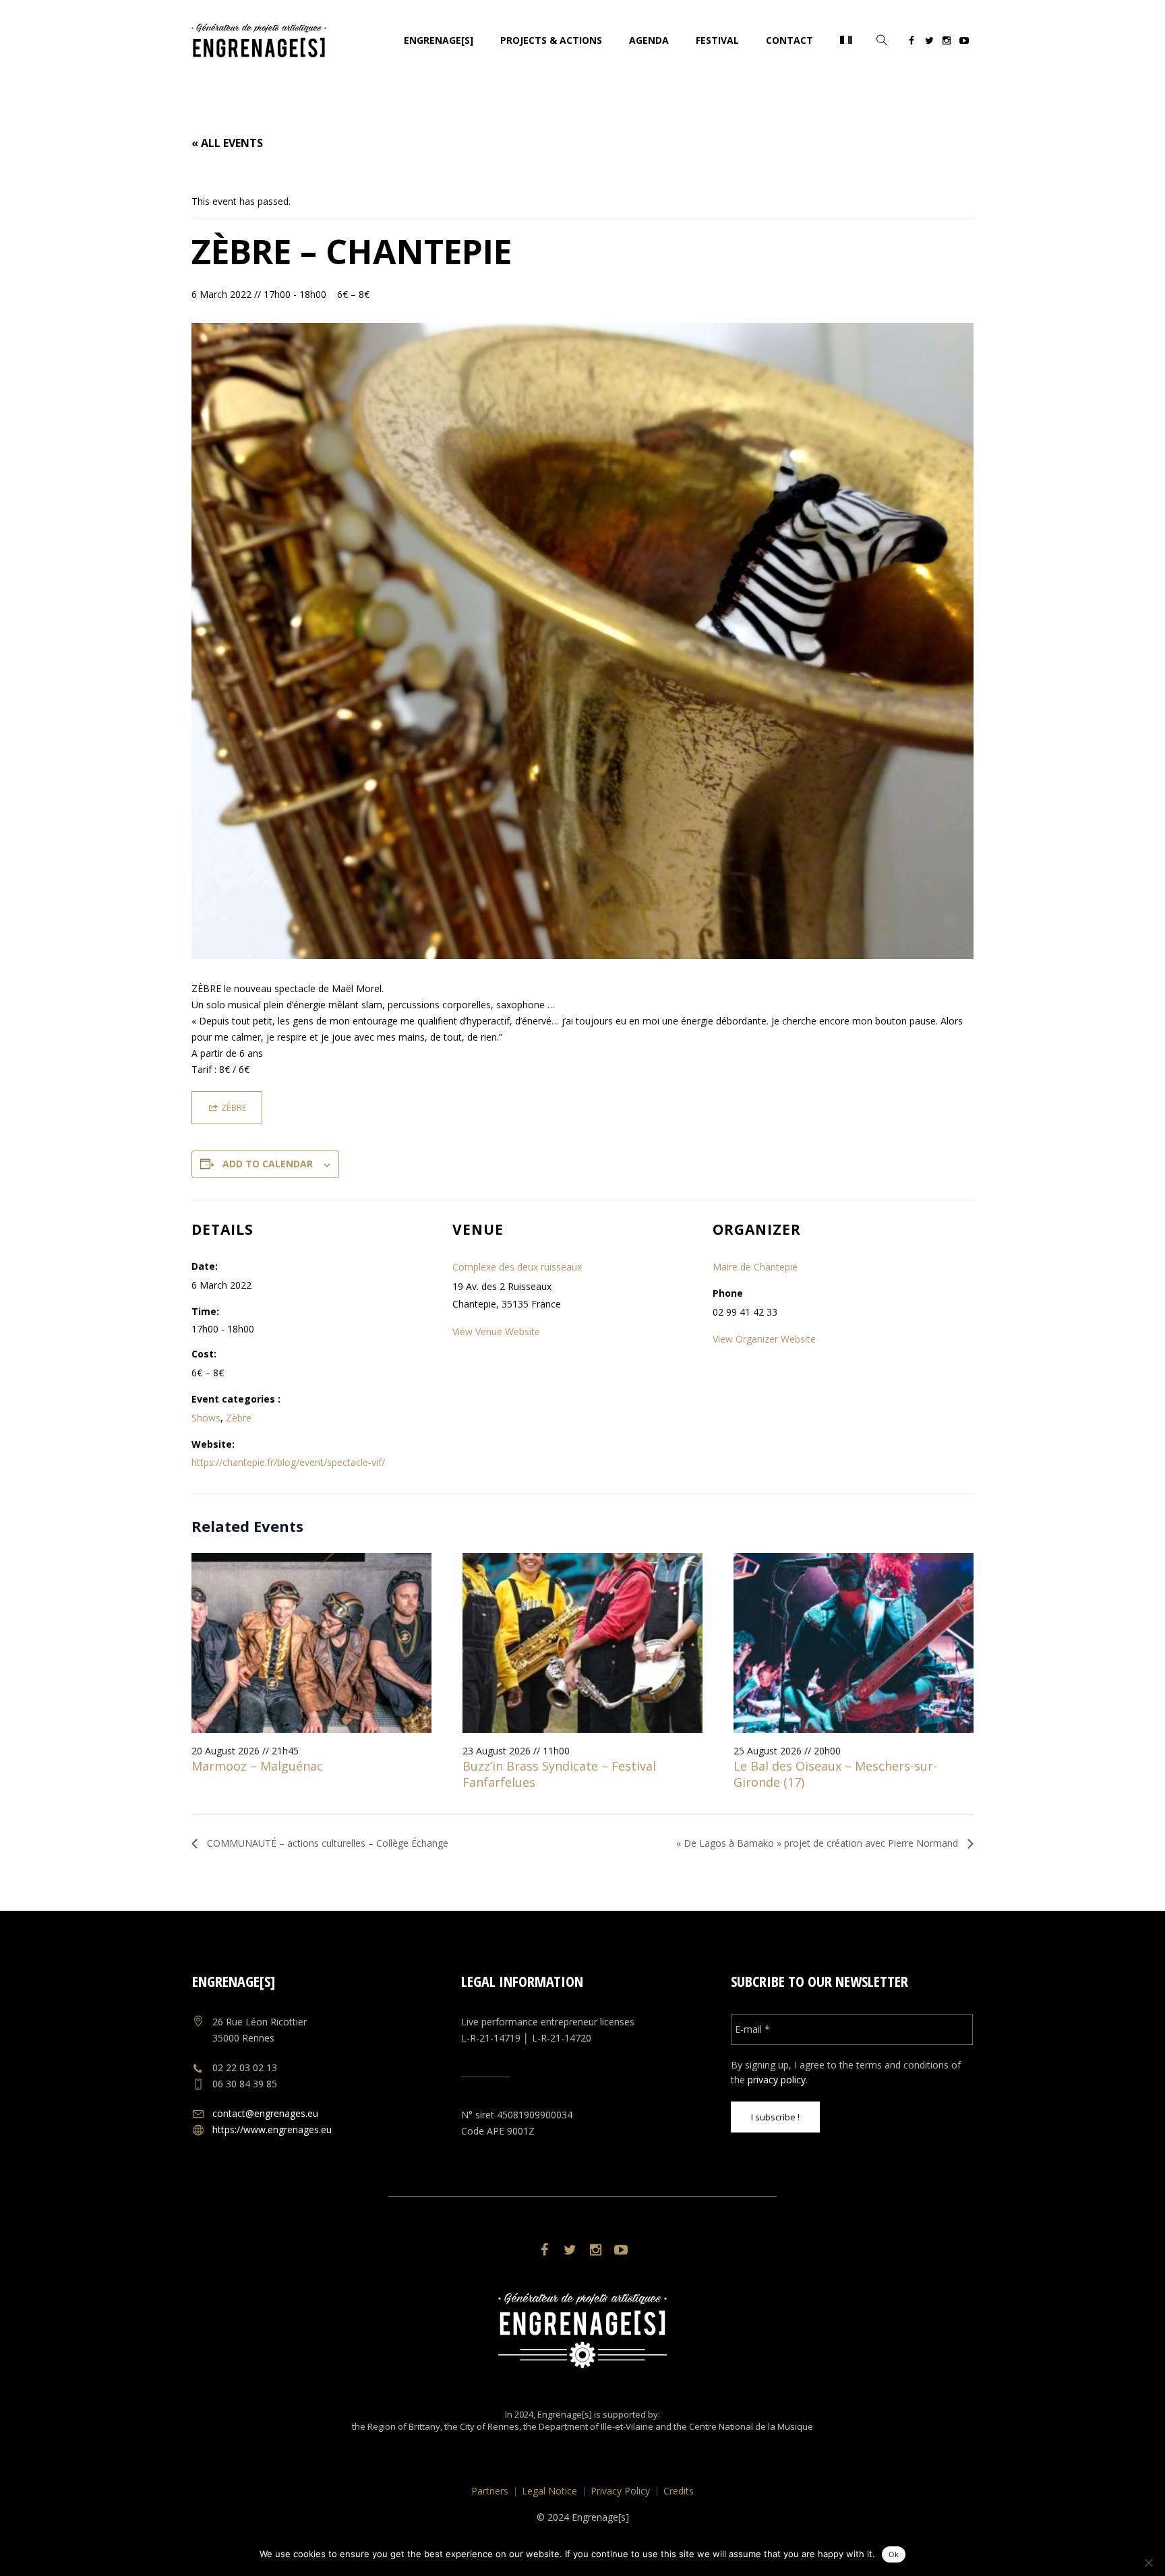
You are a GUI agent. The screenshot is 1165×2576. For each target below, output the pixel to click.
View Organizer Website (764, 1339)
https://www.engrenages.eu (272, 2129)
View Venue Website (496, 1331)
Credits (679, 2491)
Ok (894, 2554)
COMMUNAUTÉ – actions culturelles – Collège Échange (326, 1843)
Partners (490, 2491)
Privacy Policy (620, 2491)
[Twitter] (929, 42)
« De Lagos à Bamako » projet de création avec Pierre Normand (818, 1843)
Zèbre (239, 1418)
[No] (1148, 2563)
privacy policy (777, 2080)
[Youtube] (964, 42)
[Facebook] (912, 42)
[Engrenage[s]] (582, 2330)
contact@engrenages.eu (265, 2113)
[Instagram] (947, 42)
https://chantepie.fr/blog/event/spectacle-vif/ (288, 1462)
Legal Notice (549, 2491)
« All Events (227, 143)
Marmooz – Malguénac (257, 1766)
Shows (206, 1418)
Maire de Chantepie (755, 1267)
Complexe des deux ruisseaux (517, 1267)
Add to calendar (268, 1164)
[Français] (846, 40)
